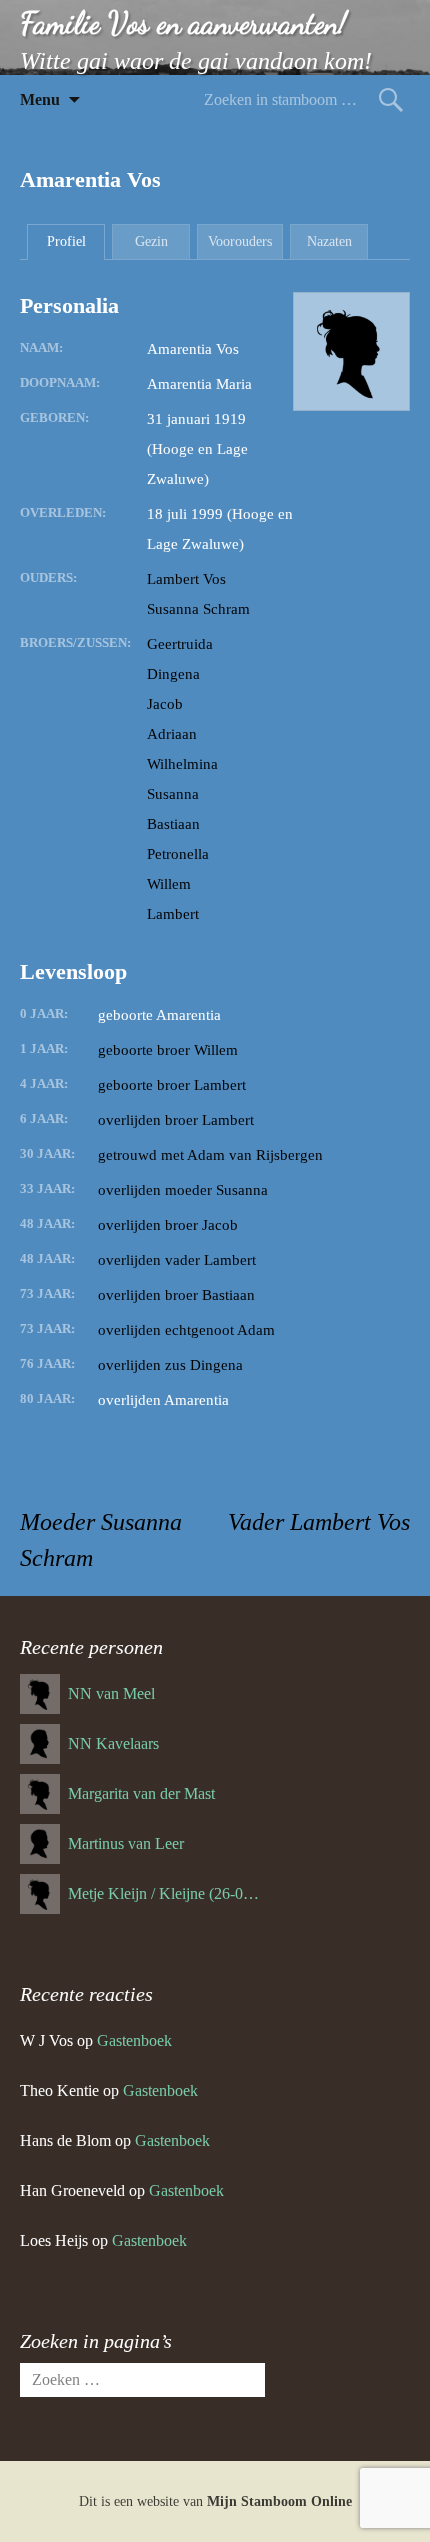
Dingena (173, 674)
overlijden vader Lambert (177, 1260)
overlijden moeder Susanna (183, 1190)
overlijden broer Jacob (168, 1225)
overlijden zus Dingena (170, 1365)
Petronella (178, 854)
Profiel (66, 241)
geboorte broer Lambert (172, 1085)
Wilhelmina (182, 764)
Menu (40, 99)
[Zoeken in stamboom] (391, 99)
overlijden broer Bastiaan (176, 1295)
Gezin (151, 241)
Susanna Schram (198, 609)
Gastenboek (134, 2040)
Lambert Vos (186, 579)
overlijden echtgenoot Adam (186, 1330)
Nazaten (329, 241)
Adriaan (172, 734)
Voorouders (240, 241)
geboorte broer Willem (168, 1050)
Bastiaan (173, 824)
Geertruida (180, 644)
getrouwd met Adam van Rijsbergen (210, 1155)
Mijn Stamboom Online (279, 2501)
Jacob (165, 704)
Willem (169, 884)
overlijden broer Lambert (176, 1120)
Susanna (173, 794)
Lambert (173, 914)
